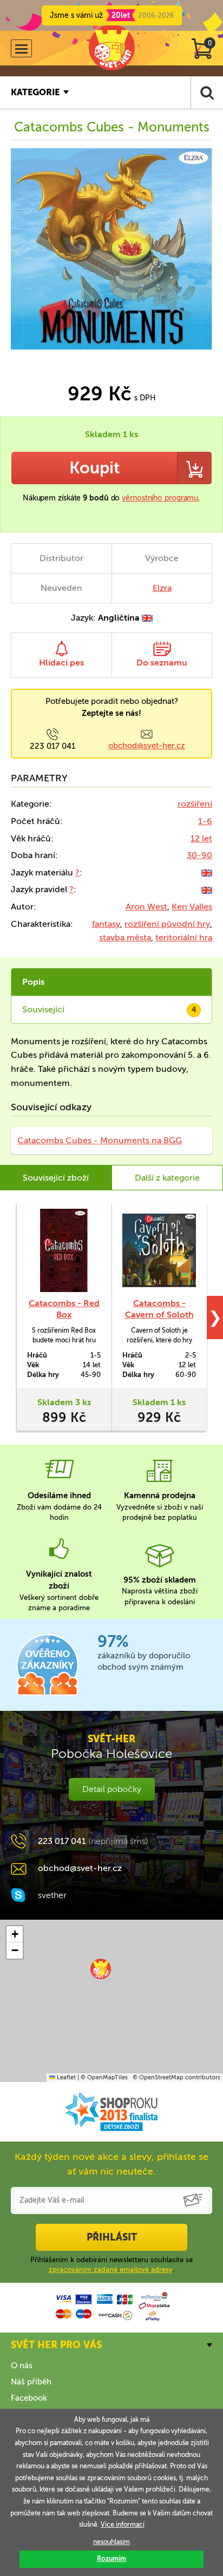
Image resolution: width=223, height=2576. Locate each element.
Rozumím (111, 2559)
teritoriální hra (184, 937)
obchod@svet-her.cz (147, 746)
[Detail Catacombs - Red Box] (64, 1250)
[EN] (207, 872)
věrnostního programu (160, 498)
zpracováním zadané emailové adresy (111, 2269)
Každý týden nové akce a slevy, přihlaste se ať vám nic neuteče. (111, 2164)
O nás (22, 2366)
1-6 (205, 821)
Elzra (162, 588)
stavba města (125, 937)
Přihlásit (112, 2237)
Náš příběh (31, 2382)
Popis (33, 982)
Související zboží (56, 1178)
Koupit (94, 468)
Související (109, 1009)
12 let (201, 838)
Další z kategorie (167, 1178)
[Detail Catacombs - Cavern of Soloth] (159, 1250)
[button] (101, 1969)
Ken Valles (192, 907)
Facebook (29, 2398)
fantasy (106, 924)
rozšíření (195, 804)
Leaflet (65, 2077)
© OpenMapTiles (104, 2077)
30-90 (199, 855)
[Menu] (21, 48)
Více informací (123, 2525)
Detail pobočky (112, 1789)
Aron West (146, 907)
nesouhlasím (111, 2542)
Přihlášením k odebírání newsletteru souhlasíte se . (111, 2265)
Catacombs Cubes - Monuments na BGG (100, 1140)
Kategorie (35, 92)
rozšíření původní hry (167, 924)
